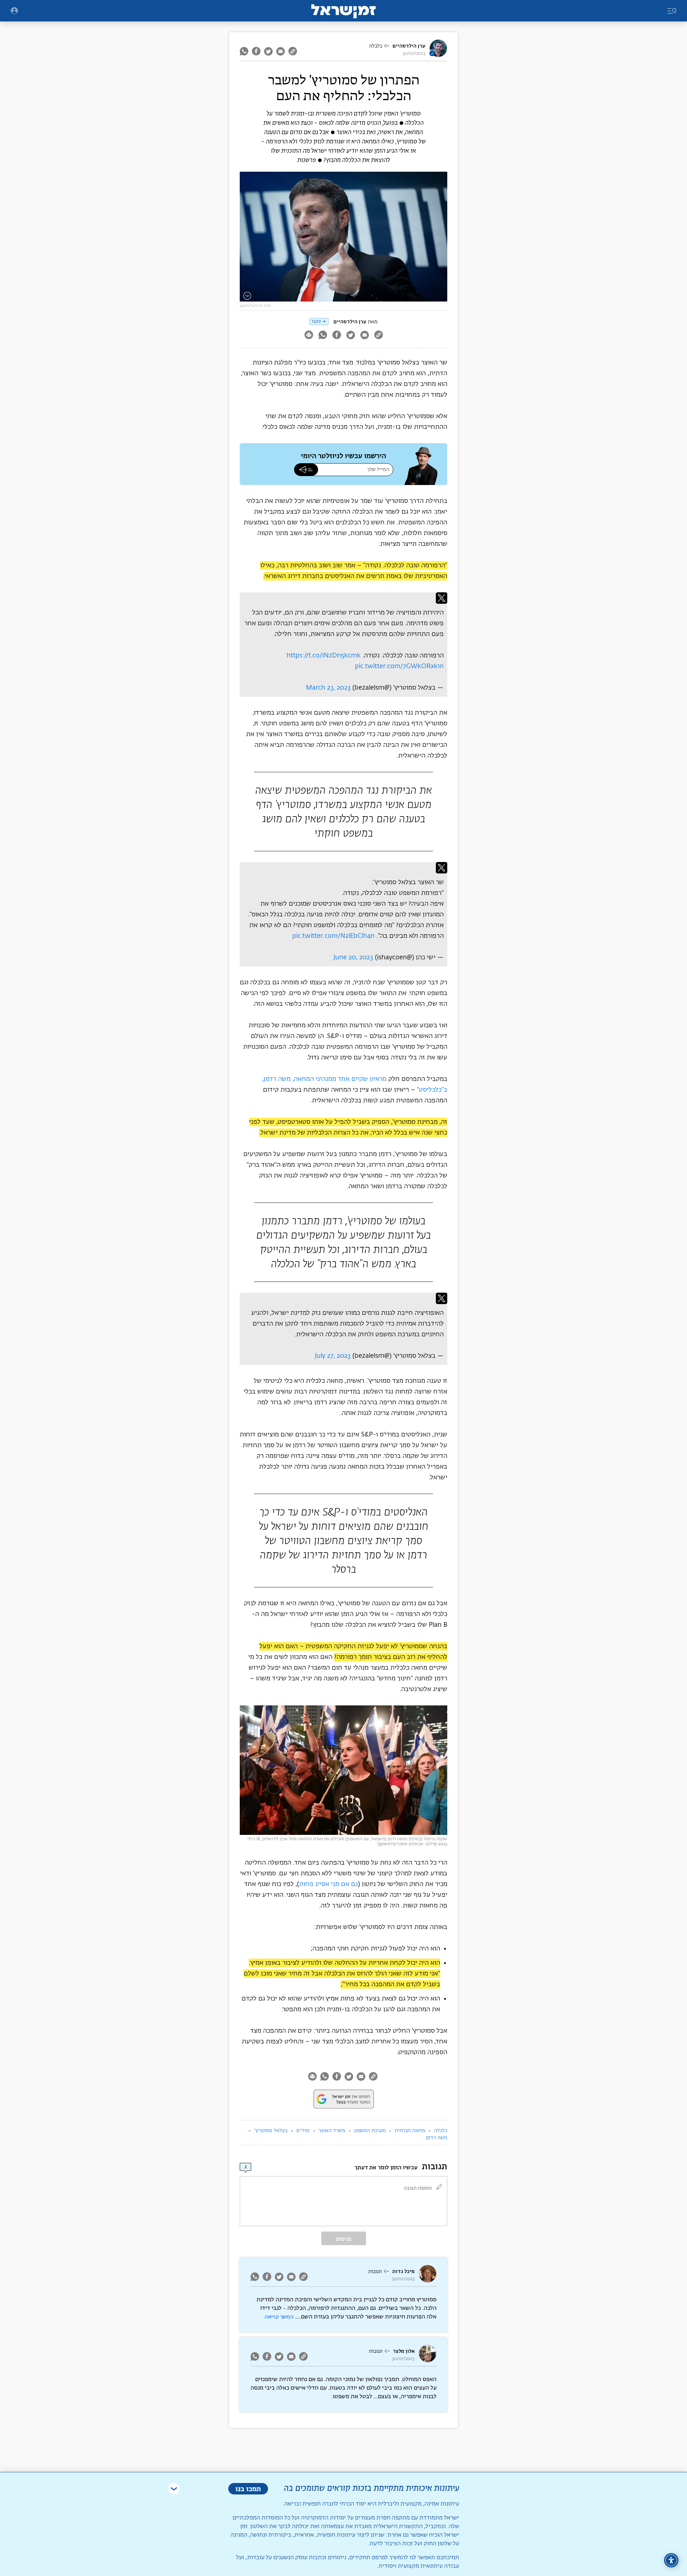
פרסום (344, 2239)
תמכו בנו (248, 2489)
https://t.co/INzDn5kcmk (324, 656)
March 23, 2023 (328, 688)
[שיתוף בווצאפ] (245, 51)
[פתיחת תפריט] (14, 11)
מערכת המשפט (370, 2131)
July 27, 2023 (333, 1356)
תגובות (375, 2272)
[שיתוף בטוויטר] (268, 51)
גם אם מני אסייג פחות (328, 1884)
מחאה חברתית (410, 2131)
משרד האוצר (332, 2131)
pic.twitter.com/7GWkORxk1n (399, 666)
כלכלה (376, 46)
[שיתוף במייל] (281, 51)
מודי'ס (303, 2131)
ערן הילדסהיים (409, 46)
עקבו (316, 321)
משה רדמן (437, 2138)
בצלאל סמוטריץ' (271, 2131)
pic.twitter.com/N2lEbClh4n (333, 936)
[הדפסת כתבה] (309, 336)
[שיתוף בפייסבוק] (256, 51)
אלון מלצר (404, 2351)
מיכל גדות (403, 2271)
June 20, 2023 (353, 958)
